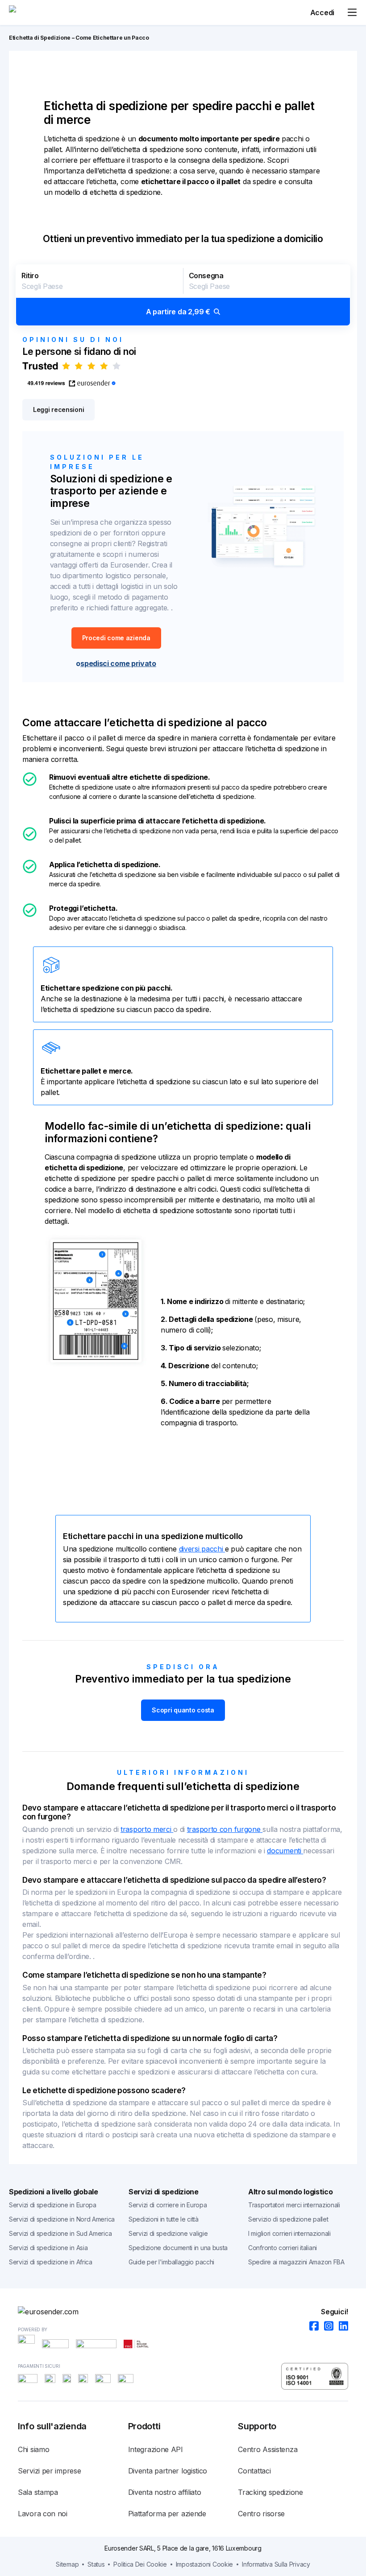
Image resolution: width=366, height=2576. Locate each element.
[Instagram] (326, 2327)
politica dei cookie (140, 2564)
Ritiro (30, 276)
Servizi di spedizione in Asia (48, 2248)
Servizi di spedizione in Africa (51, 2262)
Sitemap (67, 2564)
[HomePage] (183, 2312)
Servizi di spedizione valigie (168, 2233)
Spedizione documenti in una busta (178, 2248)
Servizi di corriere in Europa (168, 2205)
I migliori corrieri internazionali (289, 2233)
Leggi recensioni (58, 409)
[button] (183, 295)
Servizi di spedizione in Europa (53, 2205)
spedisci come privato (118, 663)
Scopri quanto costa (183, 1710)
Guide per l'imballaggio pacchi (171, 2262)
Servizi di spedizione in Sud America (60, 2233)
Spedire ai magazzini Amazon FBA (296, 2262)
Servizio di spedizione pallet (288, 2219)
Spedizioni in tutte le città (164, 2219)
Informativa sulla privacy (276, 2564)
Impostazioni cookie (204, 2564)
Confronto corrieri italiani (283, 2248)
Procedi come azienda (116, 638)
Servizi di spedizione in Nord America (62, 2219)
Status (96, 2564)
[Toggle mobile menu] (352, 12)
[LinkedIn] (341, 2327)
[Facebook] (311, 2327)
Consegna (206, 276)
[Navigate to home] (42, 12)
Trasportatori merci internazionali (294, 2205)
